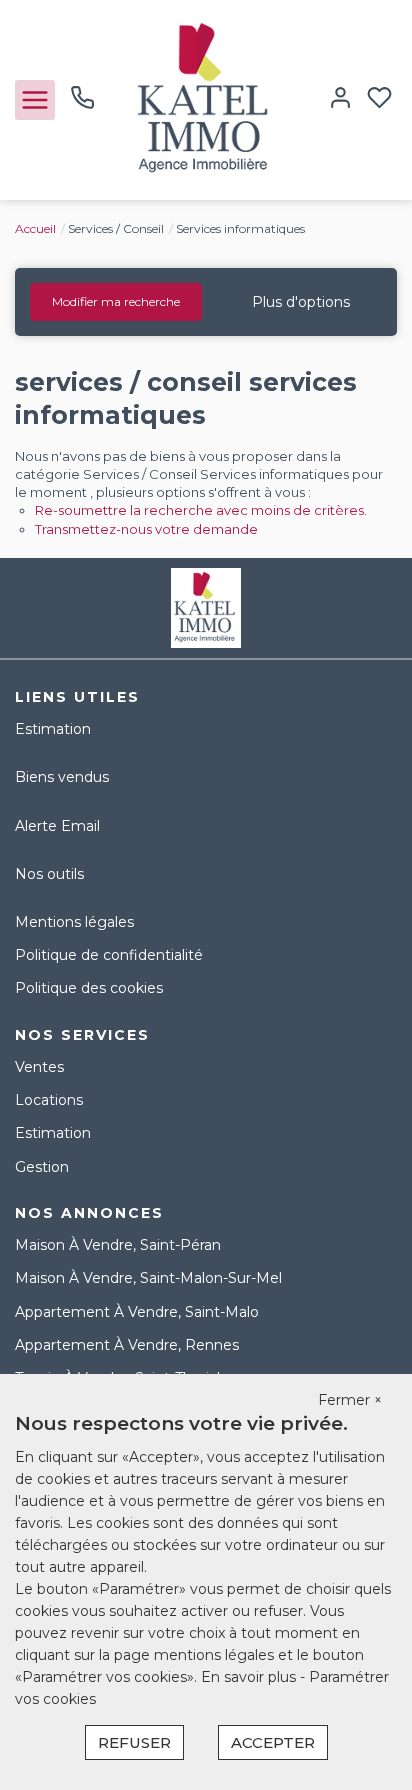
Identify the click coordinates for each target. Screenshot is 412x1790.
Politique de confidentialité (109, 955)
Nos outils (49, 874)
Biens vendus (62, 777)
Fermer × (350, 1400)
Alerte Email (57, 826)
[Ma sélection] (379, 99)
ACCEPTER (273, 1742)
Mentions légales (74, 922)
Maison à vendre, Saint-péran (118, 1245)
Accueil (35, 228)
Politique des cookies (89, 988)
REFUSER (134, 1742)
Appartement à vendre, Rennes (127, 1345)
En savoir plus (250, 1677)
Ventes (39, 1067)
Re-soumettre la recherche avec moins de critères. (201, 510)
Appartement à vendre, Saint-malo (137, 1312)
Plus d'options (301, 302)
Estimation (53, 729)
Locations (49, 1100)
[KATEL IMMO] (206, 99)
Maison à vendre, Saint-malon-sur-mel (148, 1278)
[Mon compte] (340, 99)
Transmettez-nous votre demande (146, 529)
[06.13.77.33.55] (82, 105)
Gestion (42, 1167)
